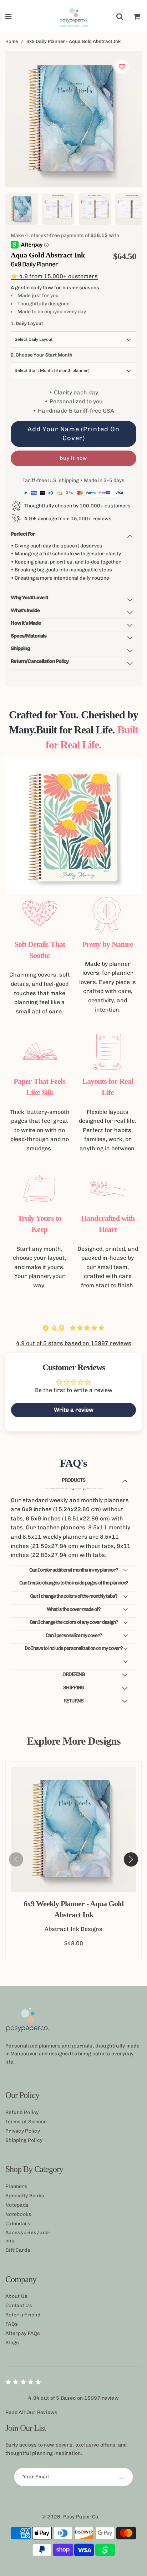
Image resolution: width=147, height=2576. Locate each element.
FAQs (12, 2324)
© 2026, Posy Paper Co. (71, 2517)
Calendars (18, 2224)
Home (12, 41)
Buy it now (74, 458)
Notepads (17, 2205)
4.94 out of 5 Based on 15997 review (73, 2398)
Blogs (12, 2343)
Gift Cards (18, 2250)
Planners (16, 2186)
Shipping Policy (24, 2140)
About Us (16, 2296)
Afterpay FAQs (23, 2333)
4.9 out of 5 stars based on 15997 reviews (74, 1343)
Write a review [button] (74, 1410)
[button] (131, 1859)
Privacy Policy (23, 2131)
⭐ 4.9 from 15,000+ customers (54, 276)
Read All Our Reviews (32, 2412)
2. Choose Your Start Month (42, 355)
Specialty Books (25, 2196)
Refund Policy (22, 2112)
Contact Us (19, 2305)
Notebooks (19, 2214)
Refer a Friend (23, 2315)
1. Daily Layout (27, 323)
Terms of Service (26, 2122)
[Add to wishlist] (122, 67)
